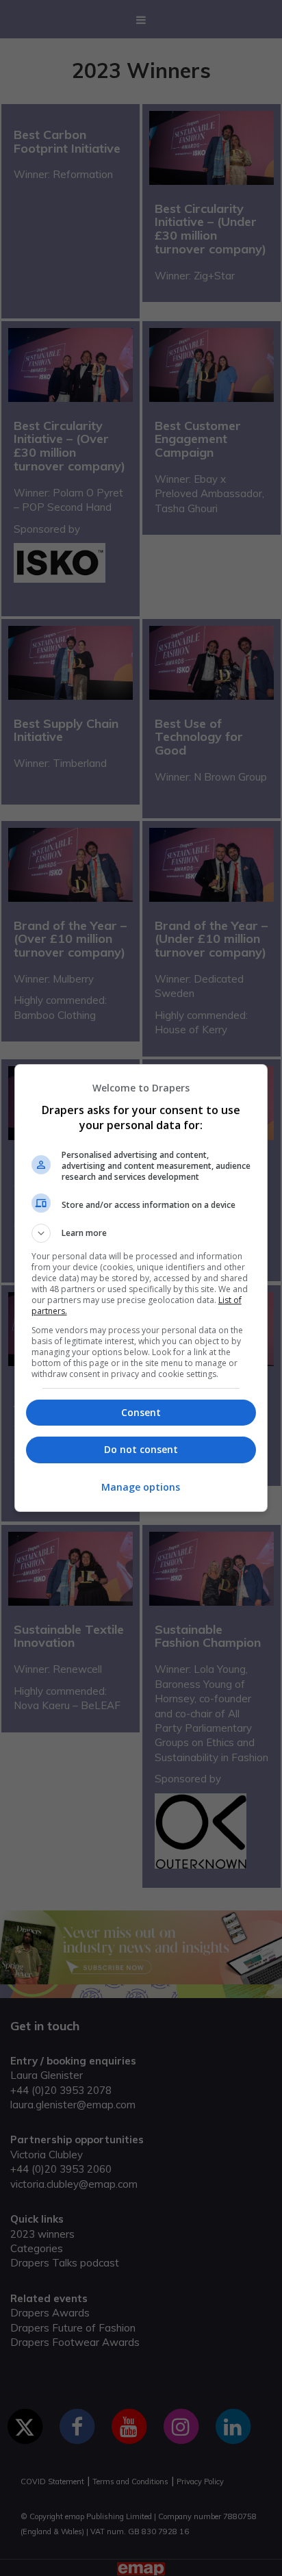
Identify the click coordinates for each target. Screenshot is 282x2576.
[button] (141, 1233)
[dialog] (141, 1288)
